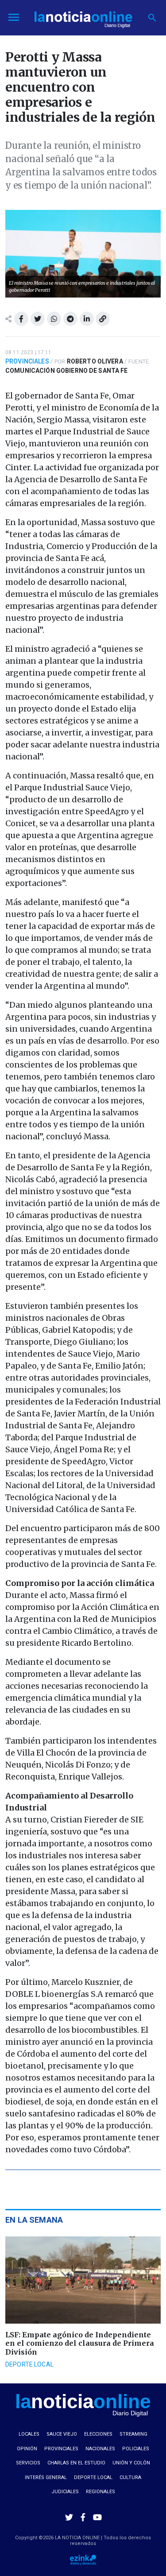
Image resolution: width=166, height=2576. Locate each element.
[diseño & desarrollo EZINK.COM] (83, 2559)
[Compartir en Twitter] (38, 319)
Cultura (130, 2477)
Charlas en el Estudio (76, 2463)
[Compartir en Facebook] (21, 319)
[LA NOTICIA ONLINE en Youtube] (97, 2517)
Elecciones (98, 2434)
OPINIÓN (27, 2449)
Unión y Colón (131, 2463)
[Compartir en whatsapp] (54, 319)
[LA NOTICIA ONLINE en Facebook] (83, 2517)
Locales (29, 2434)
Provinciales (27, 361)
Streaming (133, 2434)
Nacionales (100, 2449)
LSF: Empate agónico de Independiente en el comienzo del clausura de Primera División (80, 2343)
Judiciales (65, 2492)
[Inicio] (83, 17)
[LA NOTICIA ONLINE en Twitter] (69, 2517)
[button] (152, 18)
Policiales (136, 2449)
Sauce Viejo (62, 2434)
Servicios (28, 2463)
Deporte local (29, 2364)
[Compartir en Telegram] (70, 319)
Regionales (100, 2492)
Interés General (46, 2477)
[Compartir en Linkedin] (87, 319)
